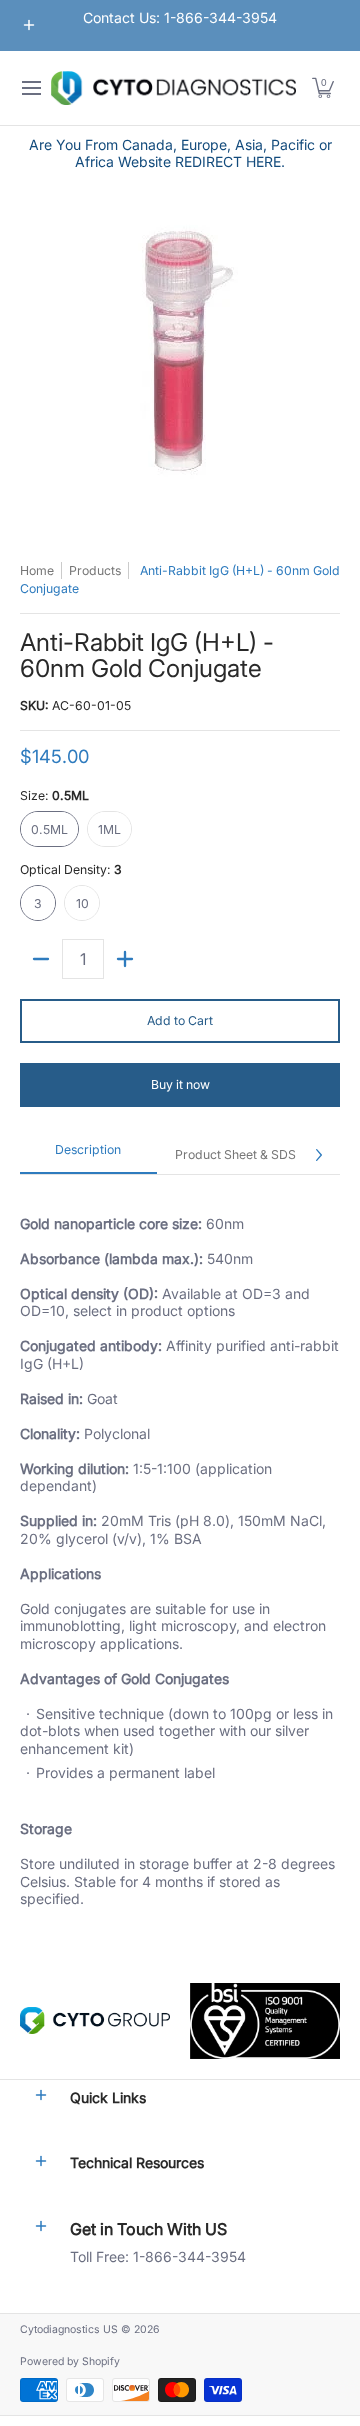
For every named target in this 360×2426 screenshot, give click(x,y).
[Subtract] (41, 959)
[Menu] (30, 88)
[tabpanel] (180, 1558)
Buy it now (180, 1084)
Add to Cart (180, 1020)
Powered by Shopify (70, 2361)
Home (37, 570)
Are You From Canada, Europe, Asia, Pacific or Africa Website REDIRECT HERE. (180, 153)
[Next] (318, 1155)
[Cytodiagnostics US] (173, 88)
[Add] (125, 959)
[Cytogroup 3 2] (95, 2020)
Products (95, 570)
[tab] (88, 1155)
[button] (323, 88)
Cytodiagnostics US (69, 2329)
